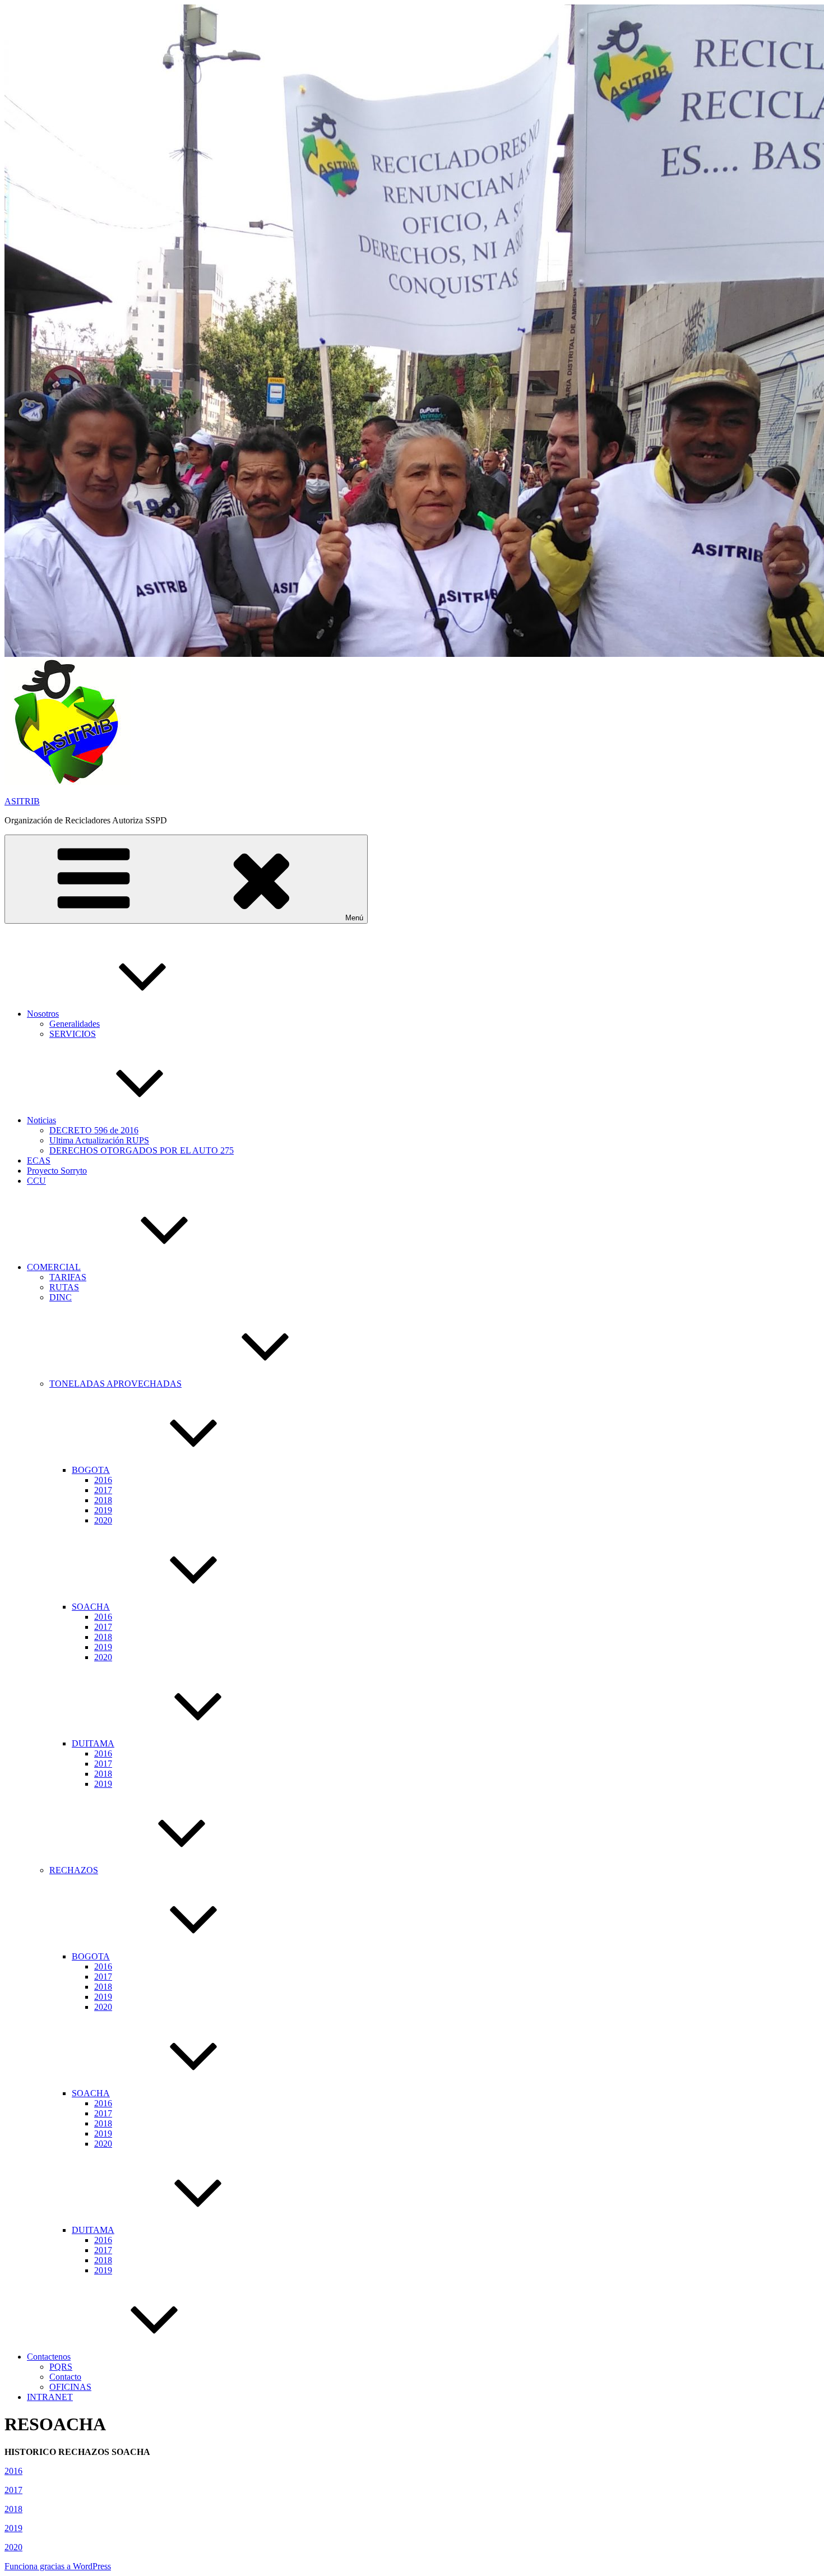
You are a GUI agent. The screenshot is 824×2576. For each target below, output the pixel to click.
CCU (36, 1181)
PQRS (61, 2367)
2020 (103, 1520)
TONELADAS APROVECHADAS (115, 1384)
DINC (61, 1297)
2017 (103, 1490)
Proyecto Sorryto (57, 1171)
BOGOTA (91, 1470)
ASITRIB (22, 801)
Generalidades (75, 1024)
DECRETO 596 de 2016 (94, 1130)
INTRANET (50, 2397)
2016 (103, 1480)
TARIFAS (68, 1277)
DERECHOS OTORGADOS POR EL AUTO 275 (142, 1150)
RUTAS (64, 1287)
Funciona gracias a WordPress (58, 2566)
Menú (354, 918)
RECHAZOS (74, 1870)
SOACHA (91, 1607)
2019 (103, 1510)
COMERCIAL (54, 1267)
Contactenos (49, 2357)
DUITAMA (93, 1743)
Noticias (41, 1120)
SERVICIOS (73, 1034)
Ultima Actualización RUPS (99, 1140)
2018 (103, 1500)
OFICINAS (70, 2387)
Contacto (65, 2377)
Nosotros (43, 1014)
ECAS (39, 1160)
